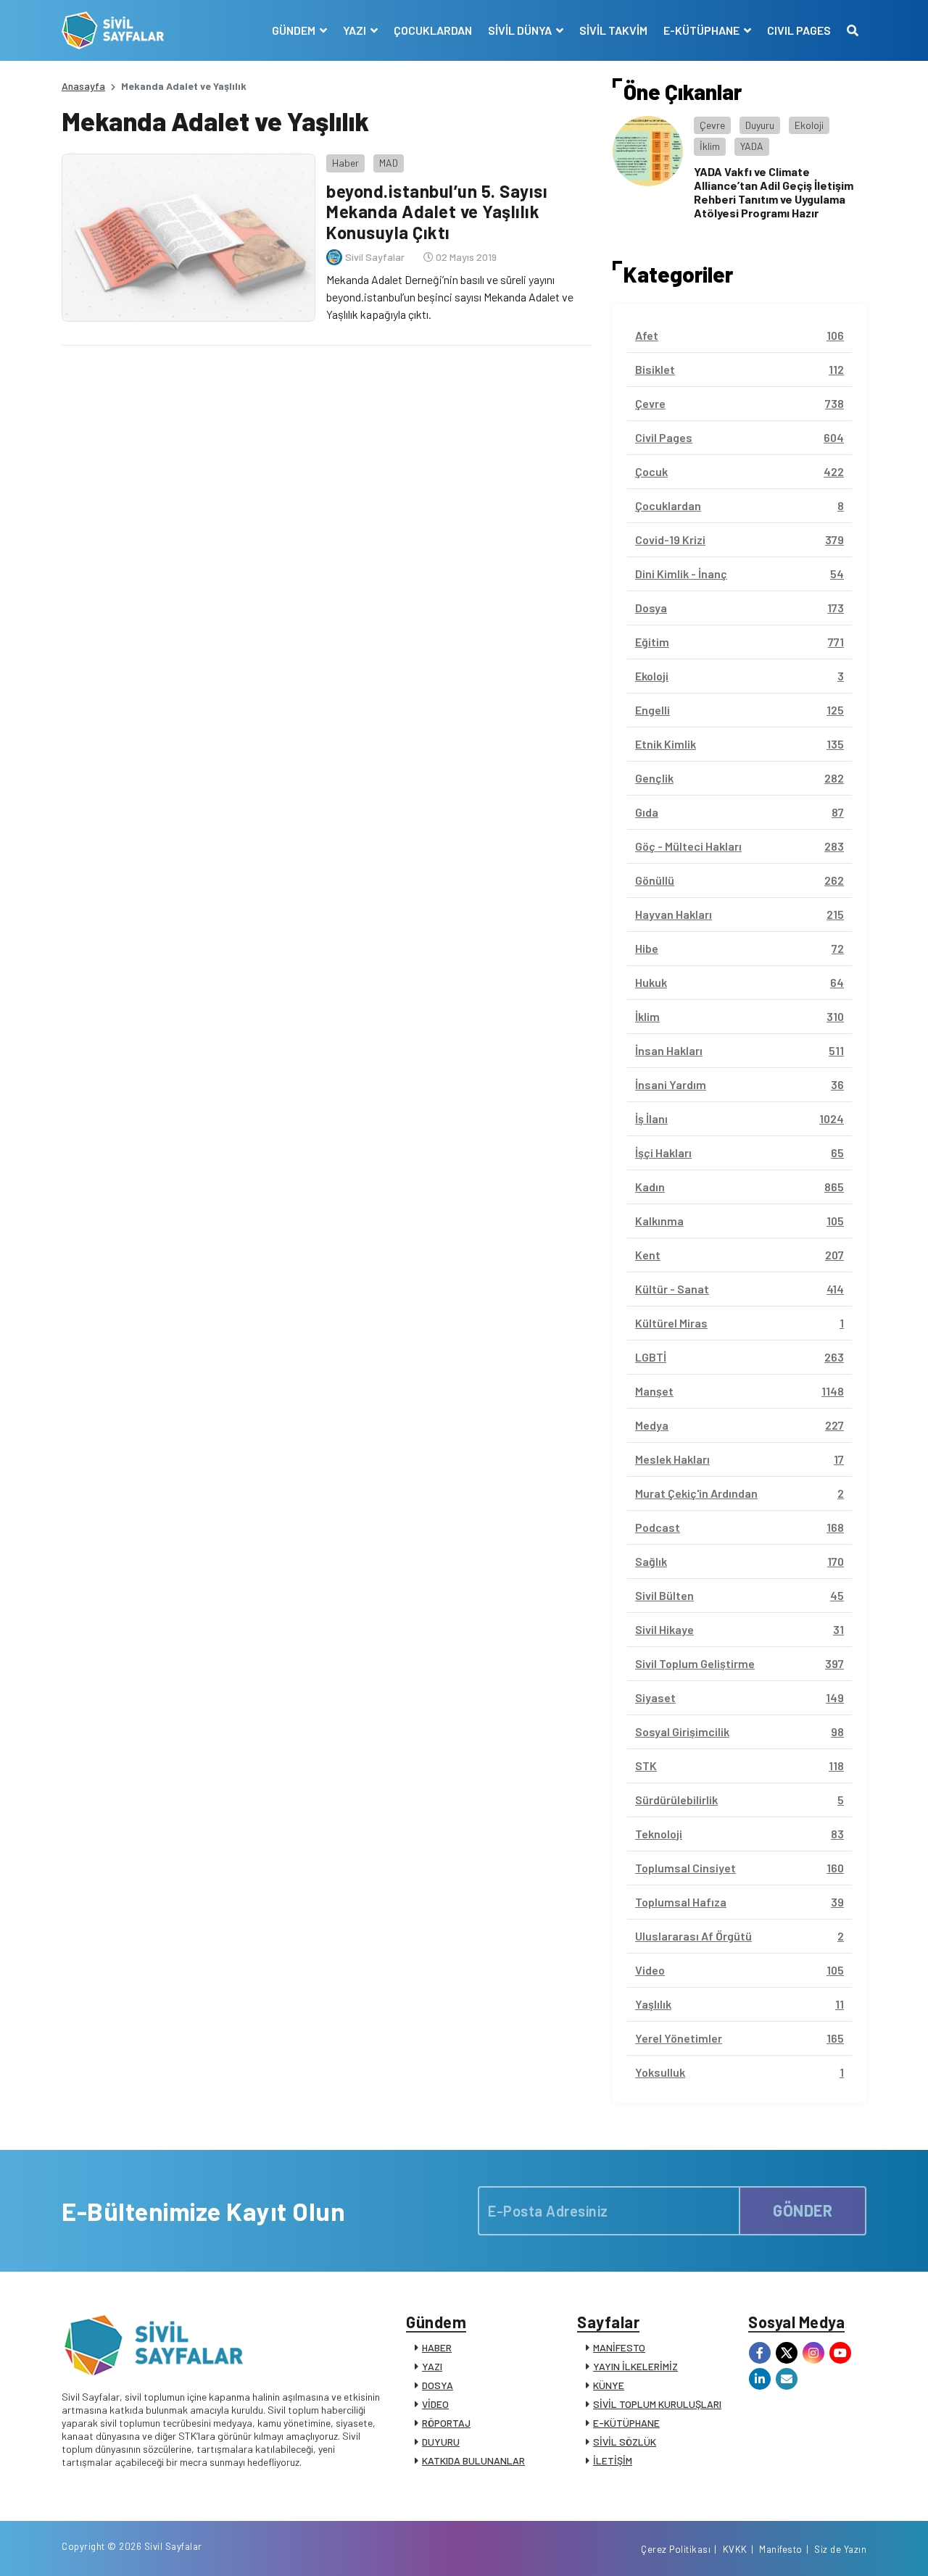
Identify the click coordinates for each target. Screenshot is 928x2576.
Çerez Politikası (676, 2549)
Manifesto (781, 2549)
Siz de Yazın (840, 2549)
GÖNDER (803, 2210)
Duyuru (760, 125)
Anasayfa (83, 86)
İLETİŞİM (613, 2460)
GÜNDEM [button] (295, 30)
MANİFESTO (619, 2347)
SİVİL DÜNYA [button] (521, 30)
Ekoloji (809, 125)
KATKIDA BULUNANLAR (473, 2460)
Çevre (712, 125)
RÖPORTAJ (446, 2423)
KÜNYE (609, 2385)
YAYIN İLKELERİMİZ (635, 2366)
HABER (437, 2347)
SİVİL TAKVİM (613, 30)
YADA (752, 146)
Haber (345, 163)
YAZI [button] (356, 30)
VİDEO (435, 2404)
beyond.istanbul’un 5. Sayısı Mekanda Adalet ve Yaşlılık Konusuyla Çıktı (437, 212)
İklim (710, 146)
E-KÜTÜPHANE (626, 2423)
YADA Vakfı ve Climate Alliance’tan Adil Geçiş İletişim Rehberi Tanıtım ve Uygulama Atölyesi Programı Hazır (774, 192)
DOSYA (438, 2385)
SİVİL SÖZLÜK (625, 2442)
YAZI (432, 2366)
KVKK (735, 2549)
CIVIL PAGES (799, 30)
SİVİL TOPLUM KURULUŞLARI (657, 2404)
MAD (389, 163)
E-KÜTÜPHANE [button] (703, 30)
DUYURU (441, 2442)
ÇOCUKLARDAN (433, 30)
